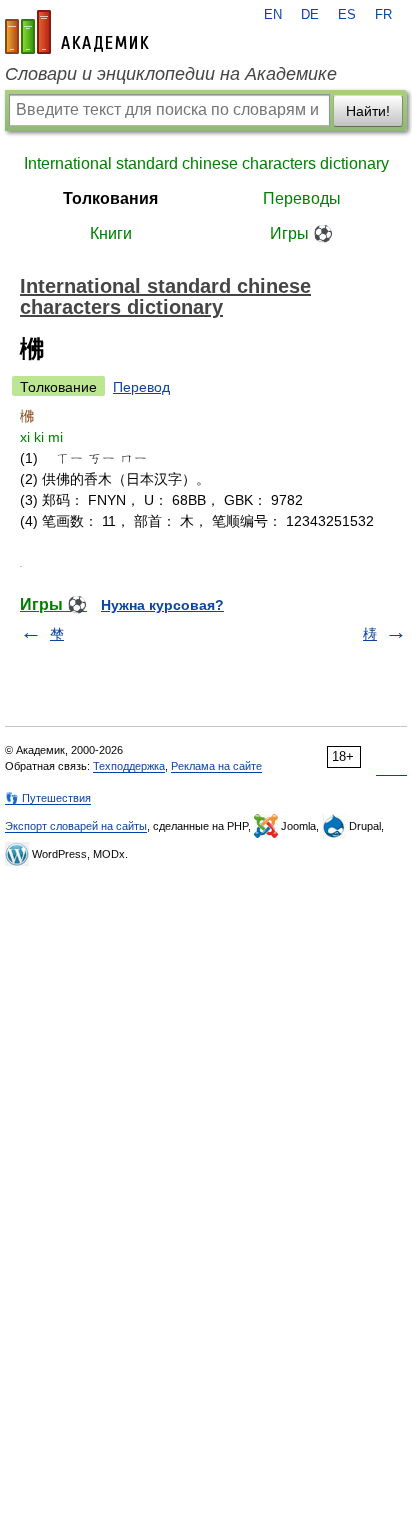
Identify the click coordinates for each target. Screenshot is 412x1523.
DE (310, 15)
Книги (111, 233)
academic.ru (77, 32)
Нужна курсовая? (162, 605)
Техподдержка (129, 766)
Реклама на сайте (216, 766)
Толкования (110, 198)
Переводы (302, 198)
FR (383, 15)
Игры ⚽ (301, 233)
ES (347, 15)
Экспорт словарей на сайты (76, 826)
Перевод (141, 387)
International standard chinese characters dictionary (206, 163)
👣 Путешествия (48, 798)
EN (273, 15)
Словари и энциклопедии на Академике (171, 74)
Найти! (368, 111)
